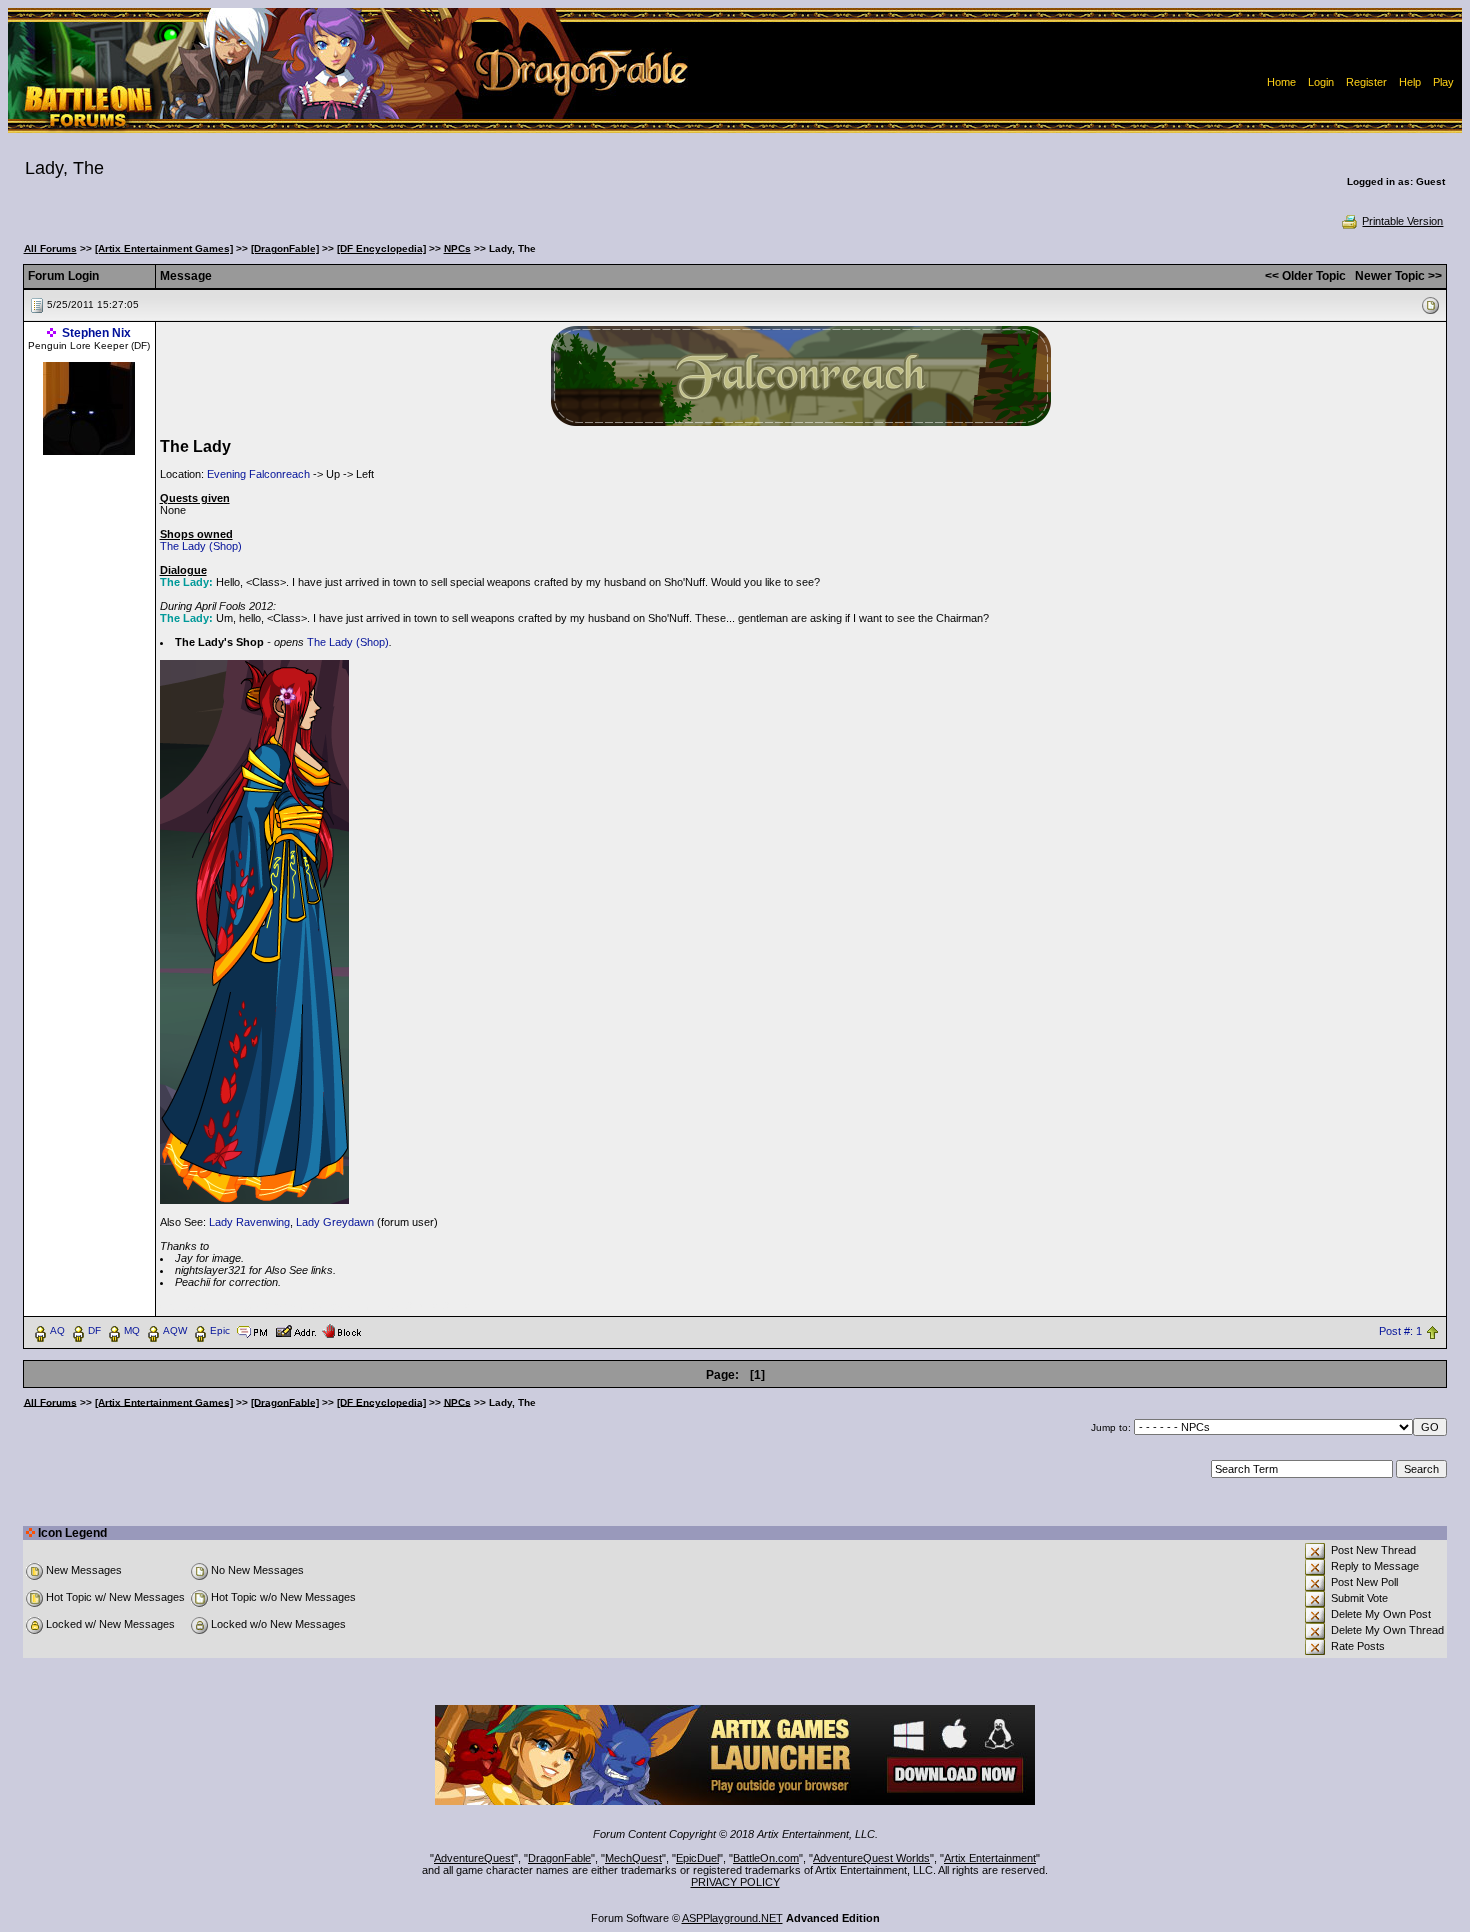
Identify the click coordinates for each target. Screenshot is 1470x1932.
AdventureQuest (474, 1858)
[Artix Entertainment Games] (164, 248)
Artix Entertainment (990, 1858)
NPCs (457, 248)
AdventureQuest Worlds (871, 1858)
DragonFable (559, 1858)
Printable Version (1402, 221)
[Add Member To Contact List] (295, 1330)
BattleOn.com (766, 1858)
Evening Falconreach (258, 474)
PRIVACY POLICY (735, 1882)
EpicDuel (697, 1858)
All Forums (50, 248)
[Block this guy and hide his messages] (341, 1330)
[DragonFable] (285, 248)
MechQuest (633, 1858)
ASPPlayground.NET (732, 1918)
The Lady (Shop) (201, 546)
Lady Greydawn (335, 1222)
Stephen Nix (96, 333)
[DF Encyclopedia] (381, 248)
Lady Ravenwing (249, 1222)
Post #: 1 (1400, 1331)
